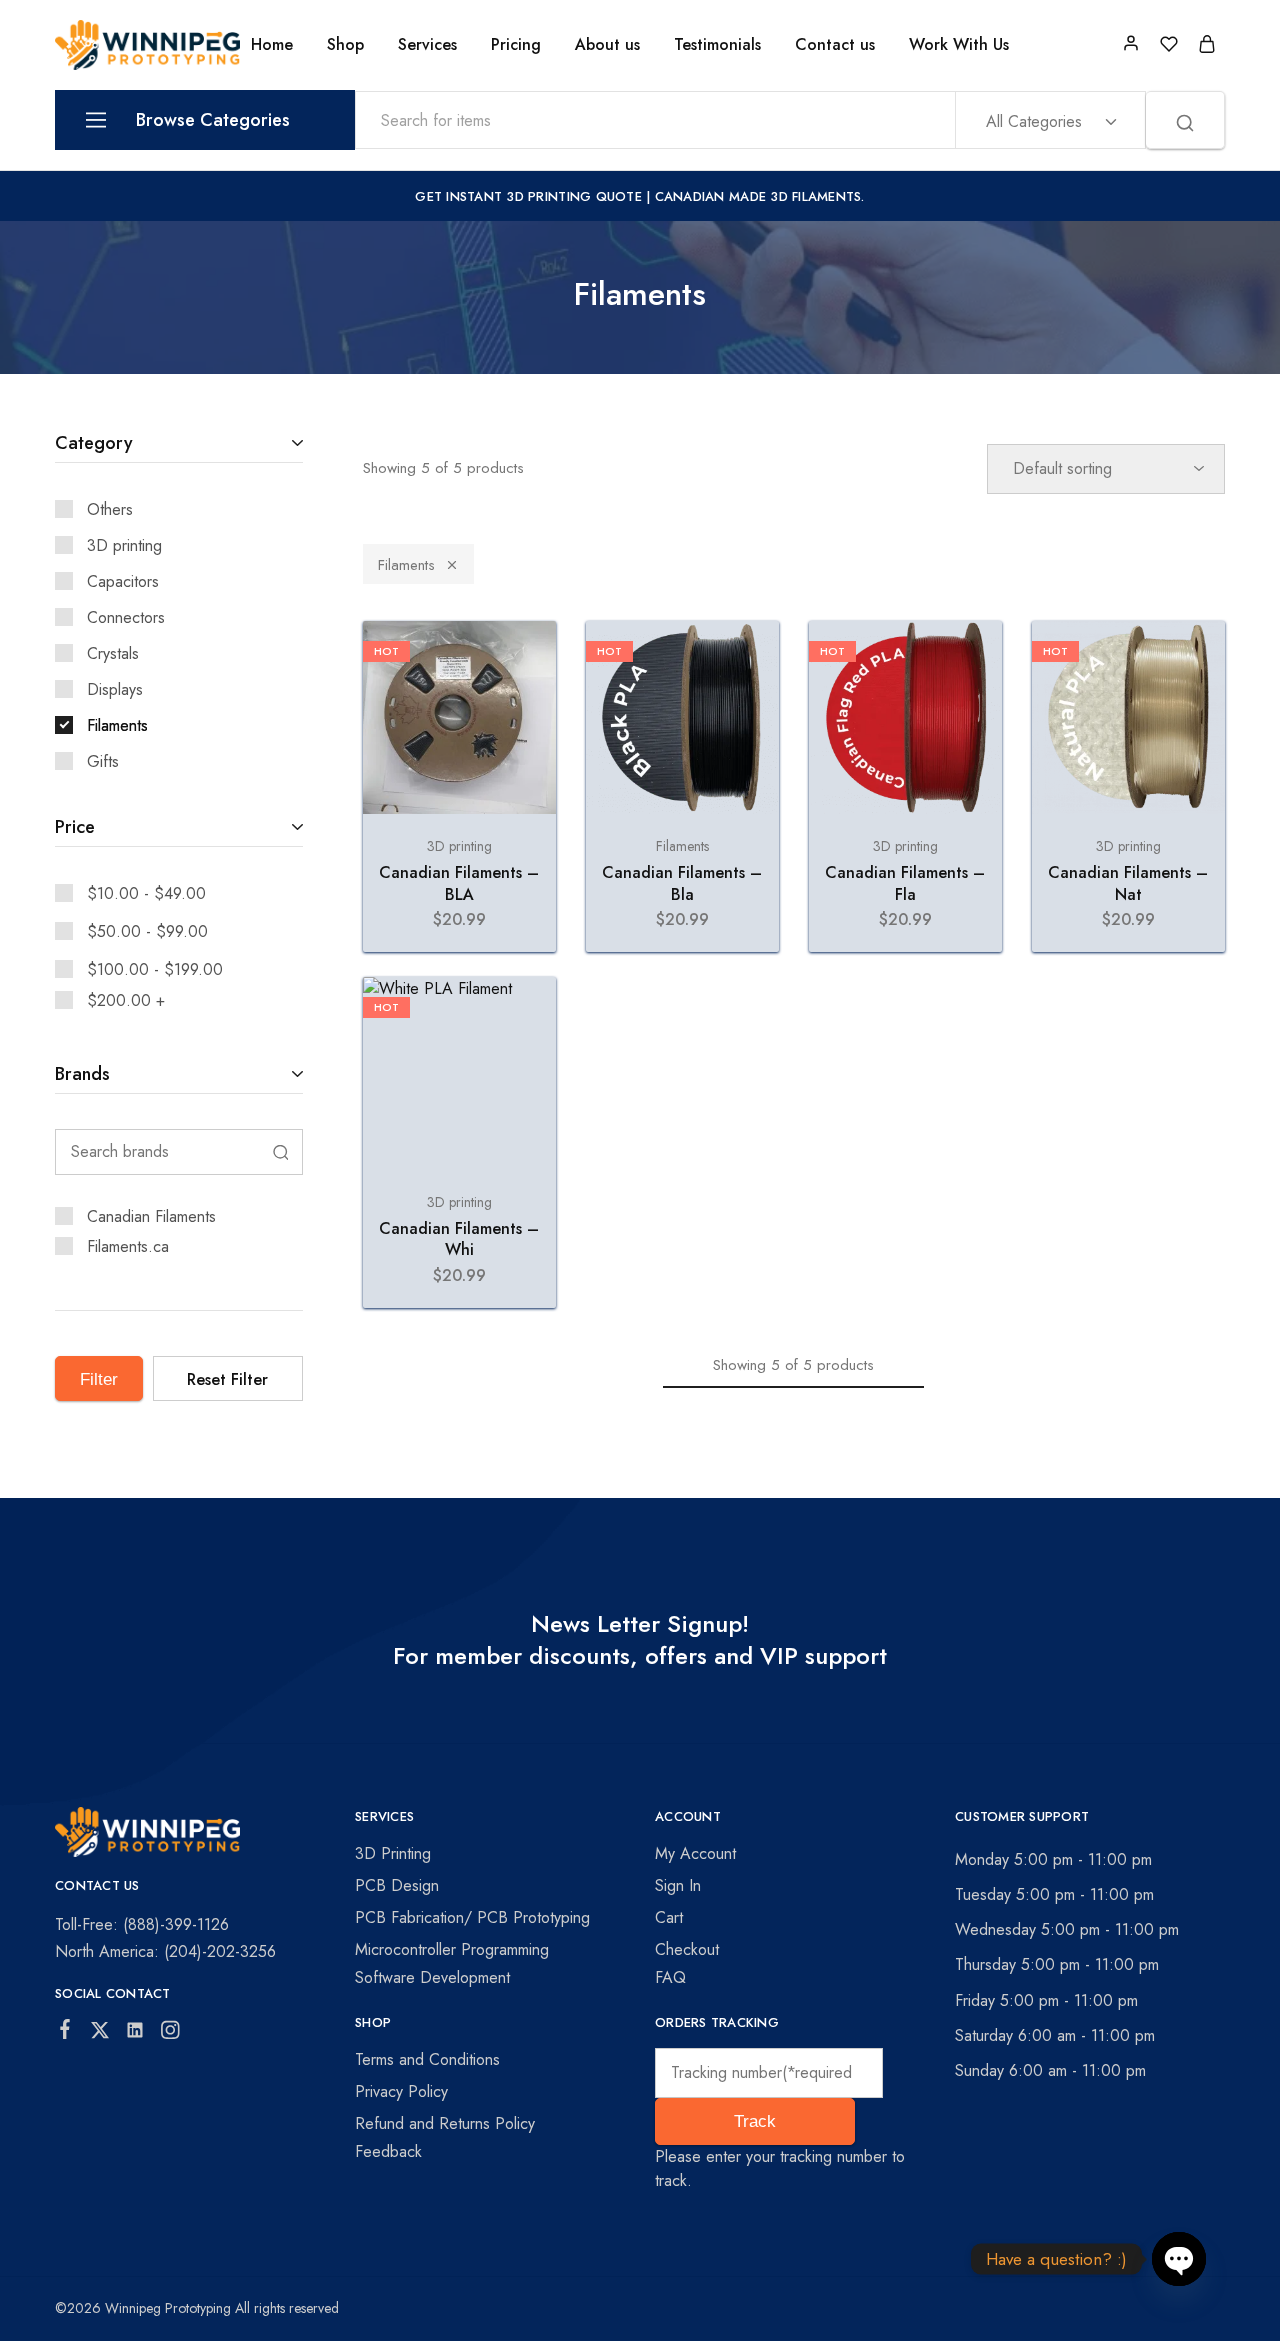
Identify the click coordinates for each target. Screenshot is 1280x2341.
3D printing (459, 846)
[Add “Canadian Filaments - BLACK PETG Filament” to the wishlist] (522, 661)
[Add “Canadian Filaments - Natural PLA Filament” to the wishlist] (1191, 661)
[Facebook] (65, 2033)
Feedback (388, 2151)
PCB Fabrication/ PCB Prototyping (472, 1917)
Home (272, 45)
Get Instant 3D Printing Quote (528, 196)
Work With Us (959, 45)
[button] (459, 804)
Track (755, 2121)
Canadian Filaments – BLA (459, 883)
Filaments (406, 565)
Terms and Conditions (427, 2059)
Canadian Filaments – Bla (682, 883)
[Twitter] (100, 2034)
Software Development (432, 1977)
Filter (99, 1379)
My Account (695, 1853)
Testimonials (717, 45)
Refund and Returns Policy (445, 2123)
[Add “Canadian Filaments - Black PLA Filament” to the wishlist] (745, 661)
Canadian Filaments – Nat (1128, 883)
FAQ (670, 1977)
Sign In (678, 1885)
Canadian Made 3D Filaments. (760, 196)
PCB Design (397, 1885)
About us (607, 45)
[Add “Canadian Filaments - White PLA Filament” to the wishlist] (522, 1017)
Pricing (516, 45)
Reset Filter (227, 1379)
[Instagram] (170, 2034)
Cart (669, 1917)
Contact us (835, 45)
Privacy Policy (401, 2091)
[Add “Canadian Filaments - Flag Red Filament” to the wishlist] (968, 661)
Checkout (687, 1949)
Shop (345, 45)
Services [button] (427, 45)
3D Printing (393, 1853)
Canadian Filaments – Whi (459, 1239)
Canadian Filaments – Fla (905, 883)
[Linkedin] (135, 2034)
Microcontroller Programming (452, 1949)
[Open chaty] (1179, 2259)
